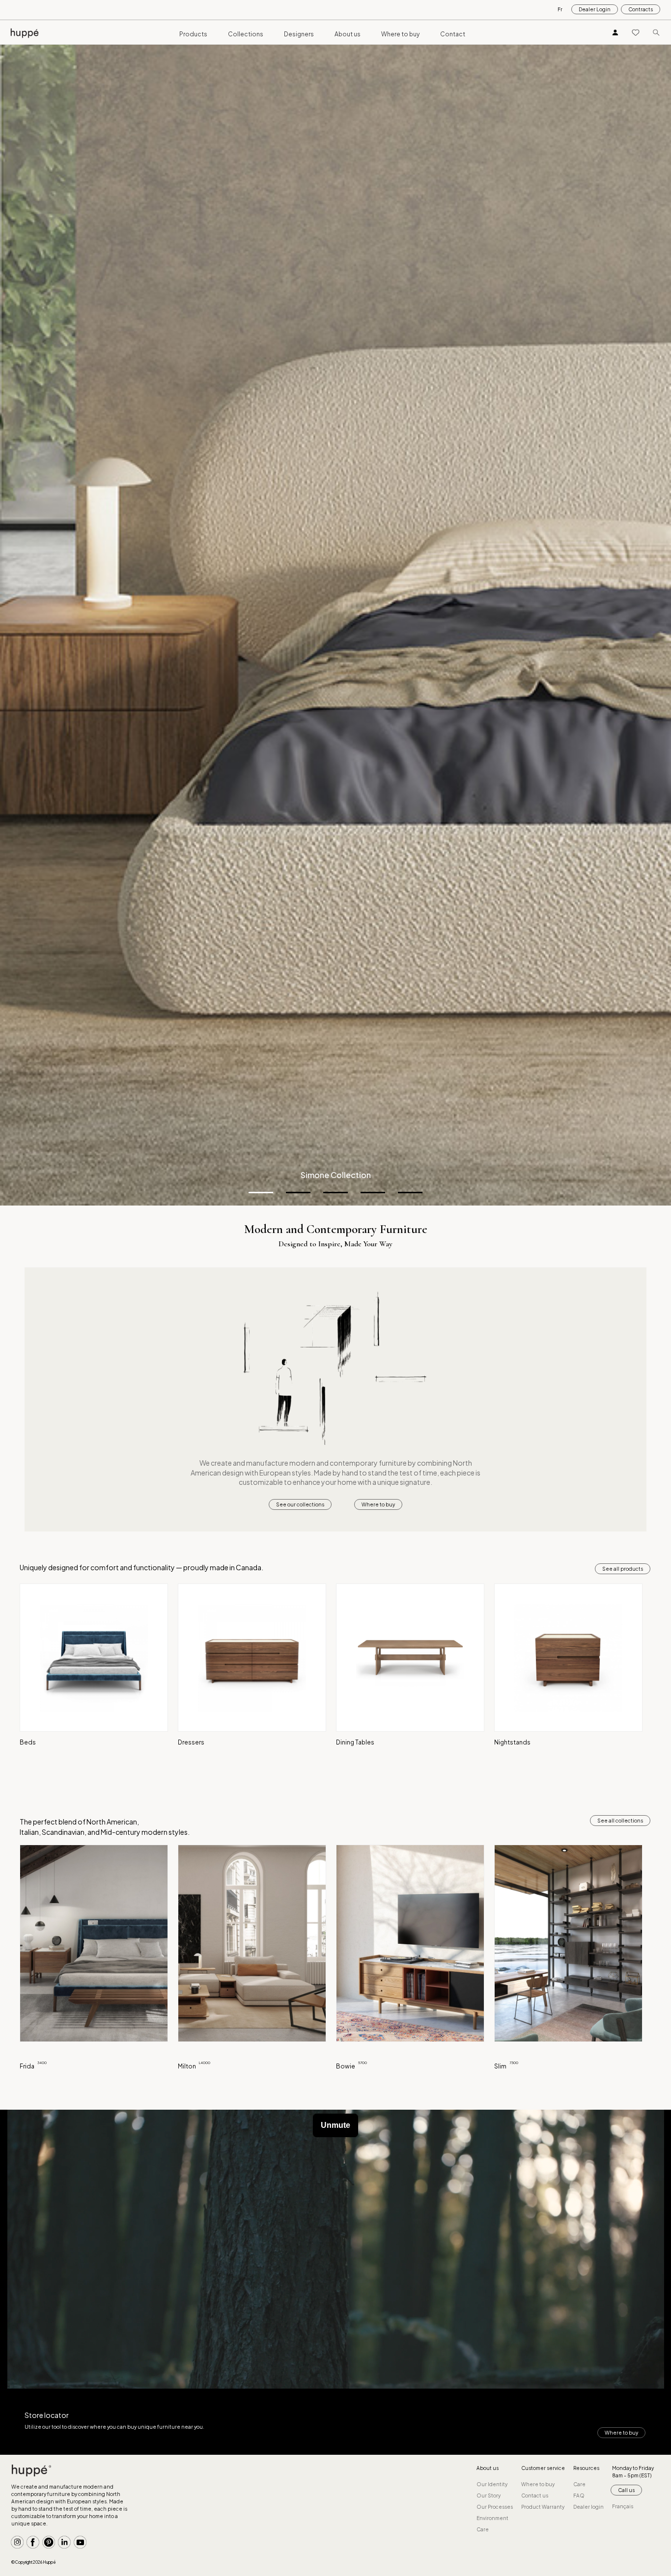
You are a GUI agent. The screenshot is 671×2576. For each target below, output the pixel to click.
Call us (626, 2490)
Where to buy (400, 34)
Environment (492, 2518)
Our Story (489, 2495)
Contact (453, 34)
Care (483, 2529)
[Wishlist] (636, 32)
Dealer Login (595, 9)
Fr (560, 9)
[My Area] (615, 32)
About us (348, 34)
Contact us (535, 2495)
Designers (299, 34)
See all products (623, 1569)
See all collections (620, 1821)
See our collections (300, 1504)
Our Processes (495, 2507)
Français (623, 2506)
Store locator (47, 2415)
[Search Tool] (656, 32)
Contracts (641, 9)
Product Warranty (543, 2507)
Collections (246, 34)
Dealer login (588, 2507)
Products (193, 34)
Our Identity (492, 2484)
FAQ (579, 2495)
